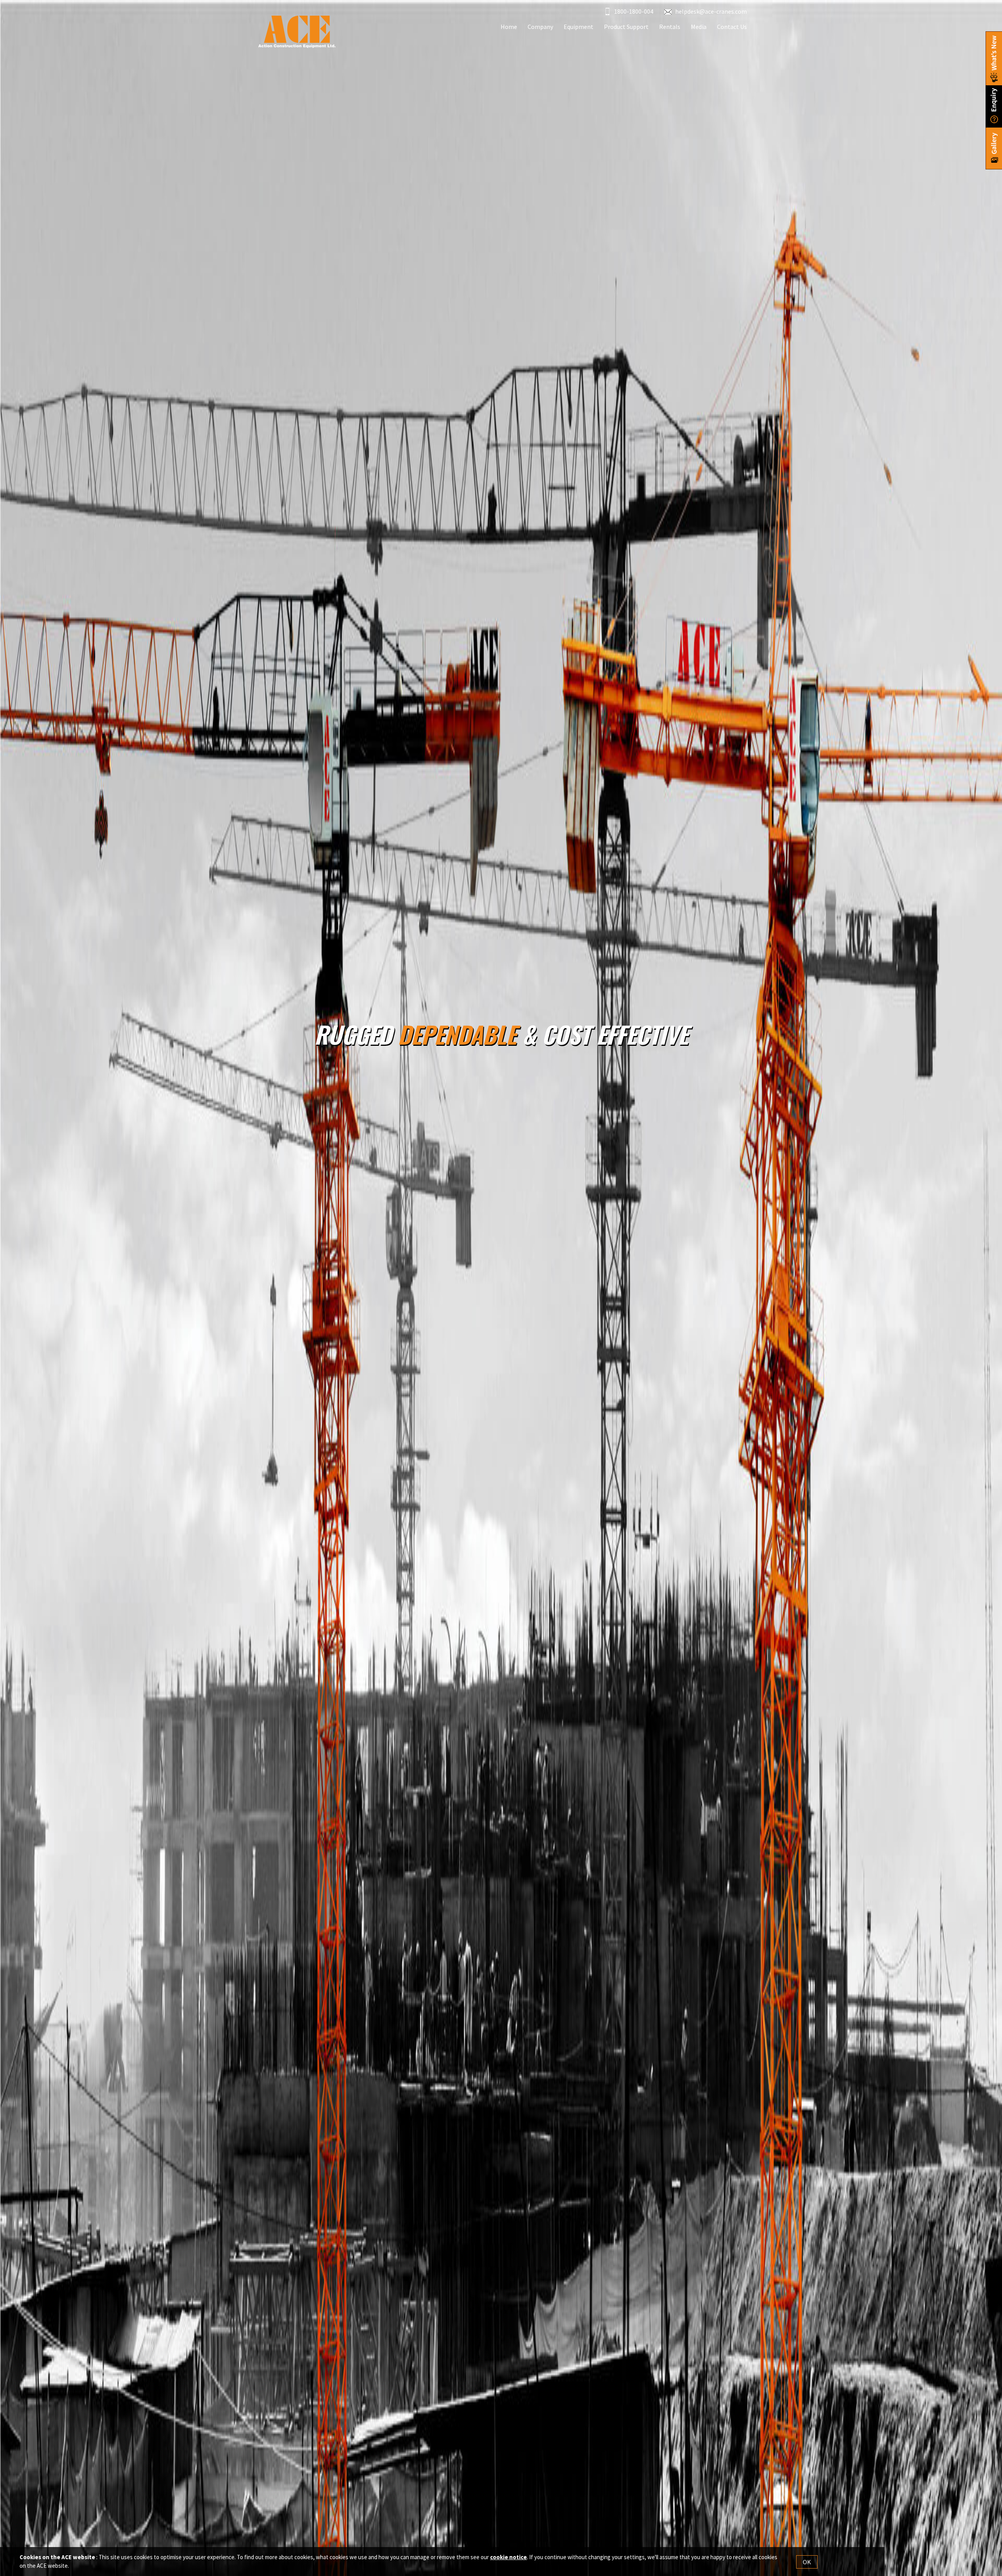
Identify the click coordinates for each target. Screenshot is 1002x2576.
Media (699, 27)
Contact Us (732, 27)
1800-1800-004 (633, 11)
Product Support (626, 27)
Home (509, 27)
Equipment (578, 27)
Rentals (670, 27)
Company (540, 27)
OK (807, 2562)
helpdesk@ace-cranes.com (711, 11)
